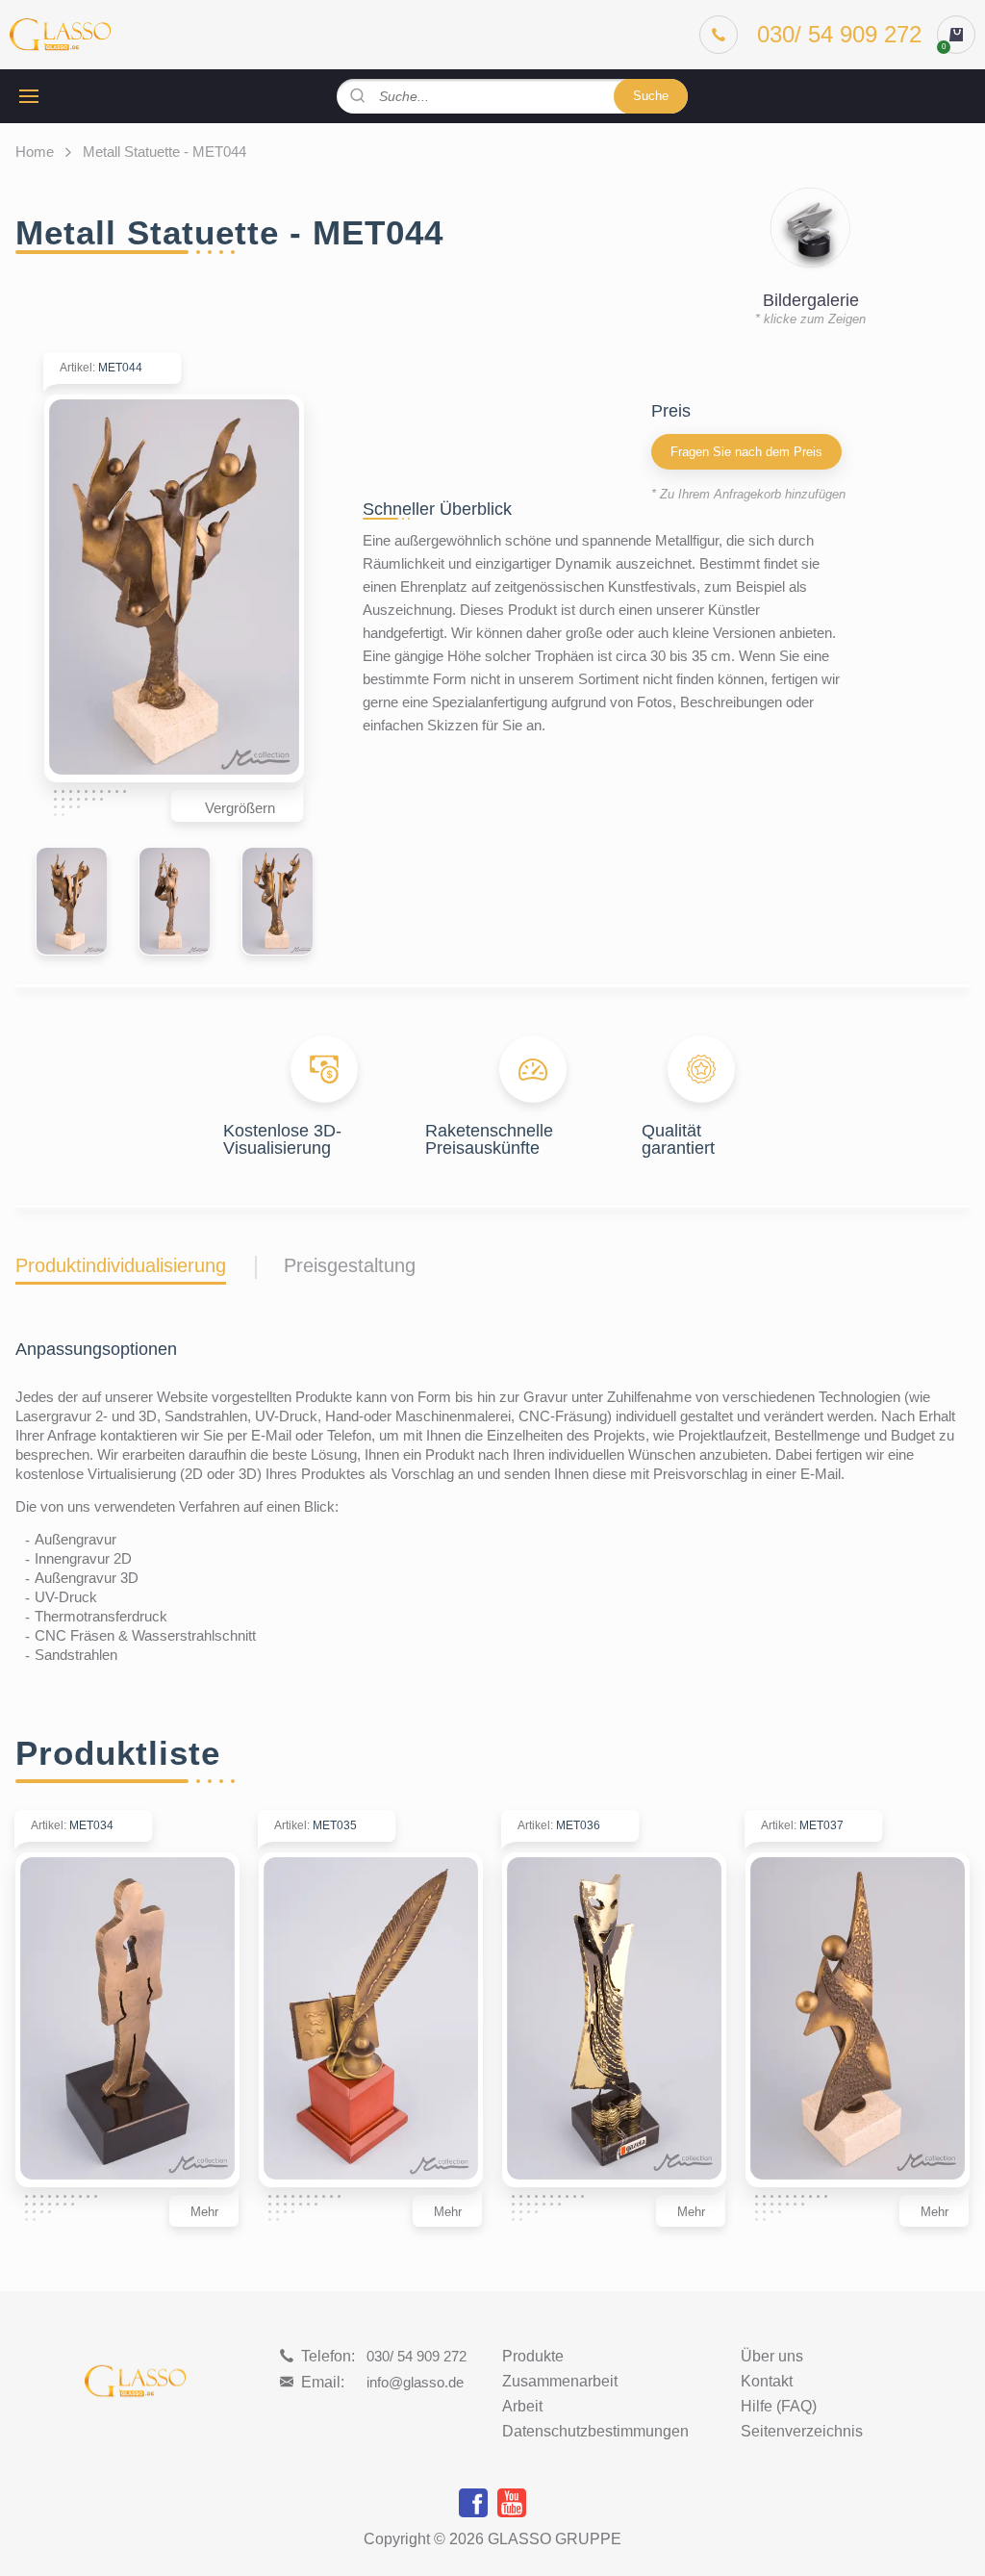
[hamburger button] (29, 96)
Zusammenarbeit (560, 2382)
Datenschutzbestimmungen (595, 2432)
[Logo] (60, 35)
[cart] (956, 35)
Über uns (772, 2357)
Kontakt (767, 2382)
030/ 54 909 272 (417, 2356)
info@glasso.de (415, 2382)
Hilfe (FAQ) (779, 2407)
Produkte (533, 2357)
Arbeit (522, 2407)
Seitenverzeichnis (802, 2432)
